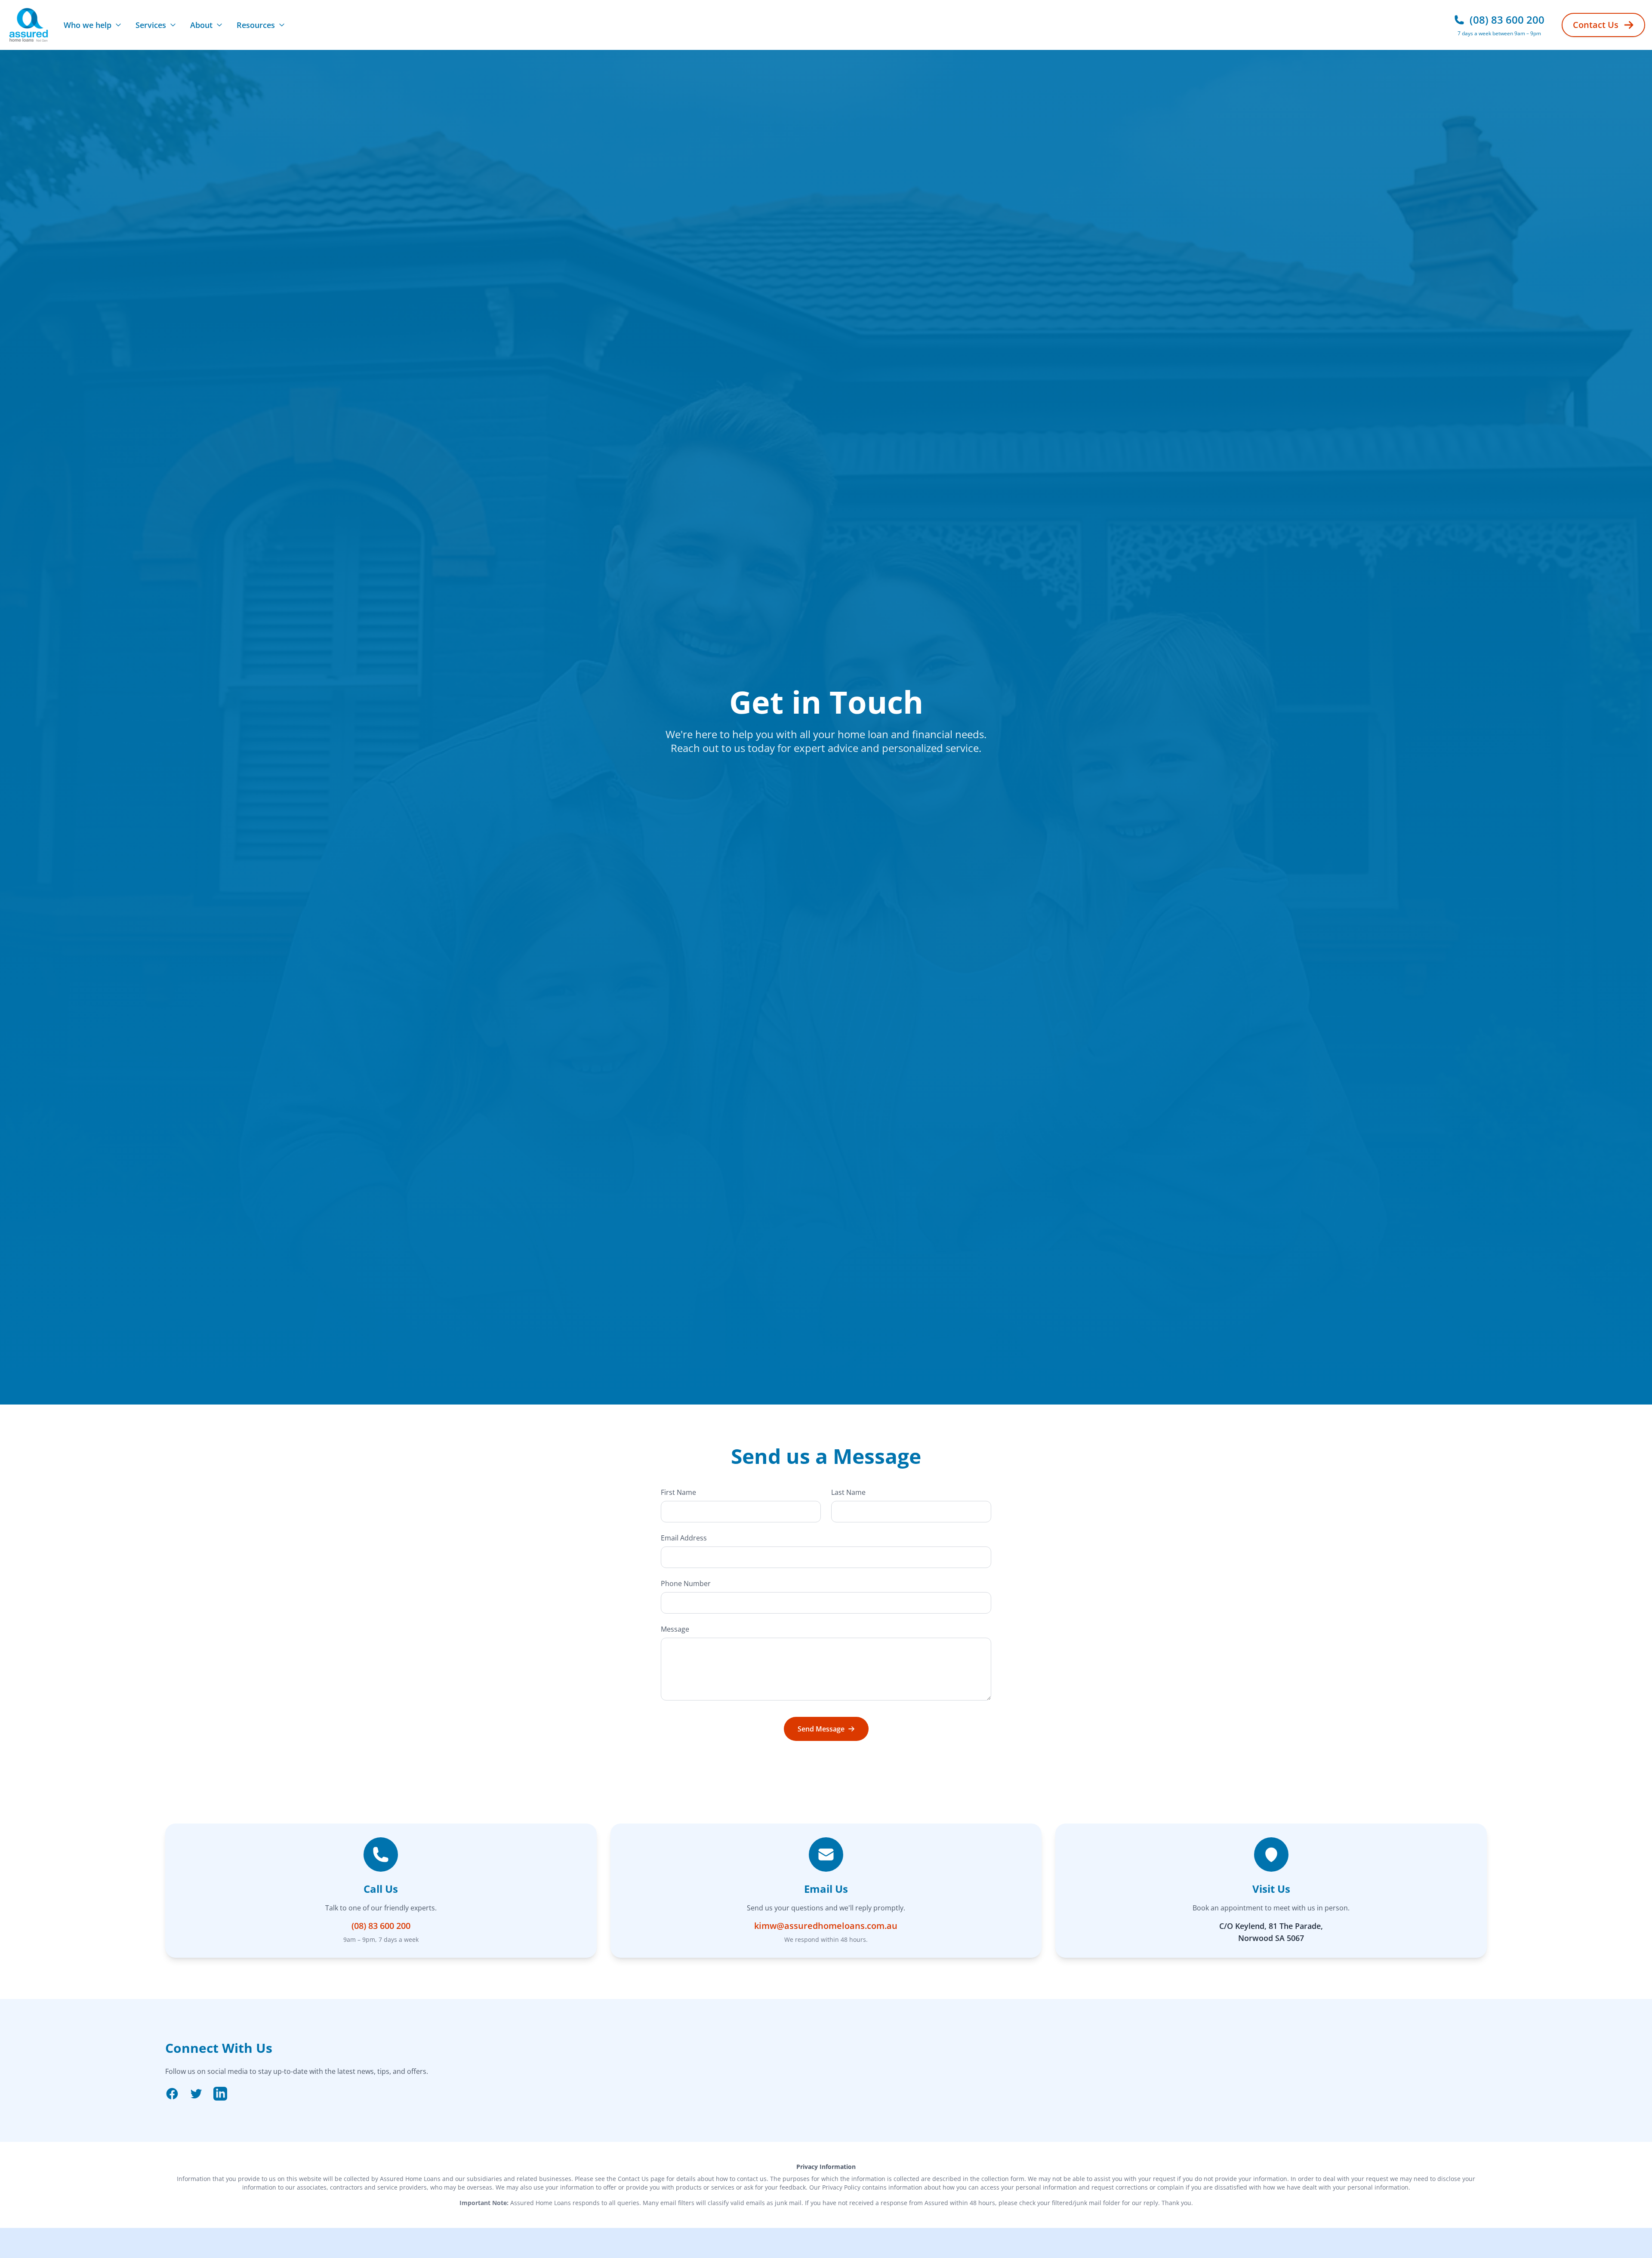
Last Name (848, 1492)
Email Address (684, 1538)
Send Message (821, 1729)
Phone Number (686, 1583)
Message (675, 1629)
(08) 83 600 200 (381, 1926)
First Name (678, 1492)
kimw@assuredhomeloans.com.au (826, 1926)
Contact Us (1596, 25)
